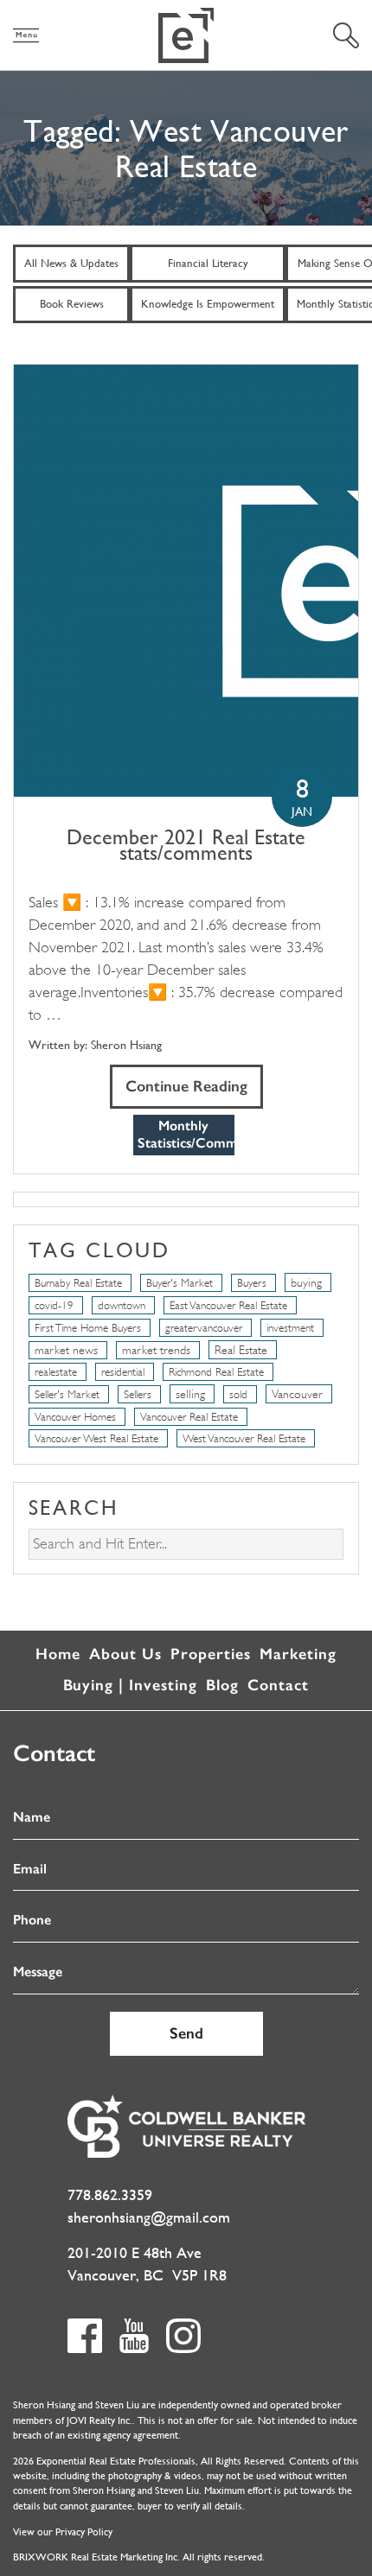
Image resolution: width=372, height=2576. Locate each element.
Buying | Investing (131, 1685)
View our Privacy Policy (63, 2532)
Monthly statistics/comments (186, 1135)
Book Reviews (72, 304)
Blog (222, 1685)
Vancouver (297, 1394)
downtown (122, 1305)
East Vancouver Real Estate (228, 1305)
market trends (156, 1350)
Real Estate (241, 1350)
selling (190, 1394)
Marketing (298, 1654)
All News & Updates (71, 263)
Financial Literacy (208, 263)
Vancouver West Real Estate (96, 1438)
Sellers (138, 1394)
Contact (278, 1685)
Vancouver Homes (75, 1417)
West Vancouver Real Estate (244, 1438)
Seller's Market (67, 1394)
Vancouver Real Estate (189, 1417)
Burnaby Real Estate (78, 1283)
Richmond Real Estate (216, 1372)
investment (290, 1328)
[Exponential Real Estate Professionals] (186, 35)
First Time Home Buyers (88, 1328)
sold (238, 1394)
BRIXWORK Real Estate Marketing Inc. (96, 2557)
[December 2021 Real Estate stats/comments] (186, 581)
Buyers (252, 1283)
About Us (125, 1654)
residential (123, 1372)
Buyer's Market (180, 1283)
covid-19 (54, 1305)
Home (58, 1654)
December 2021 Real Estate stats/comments (186, 845)
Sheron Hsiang (126, 1045)
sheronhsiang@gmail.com (149, 2217)
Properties (211, 1654)
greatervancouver (204, 1328)
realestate (56, 1372)
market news (66, 1350)
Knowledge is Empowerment (208, 304)
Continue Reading (186, 1086)
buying (306, 1282)
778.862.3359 (110, 2194)
